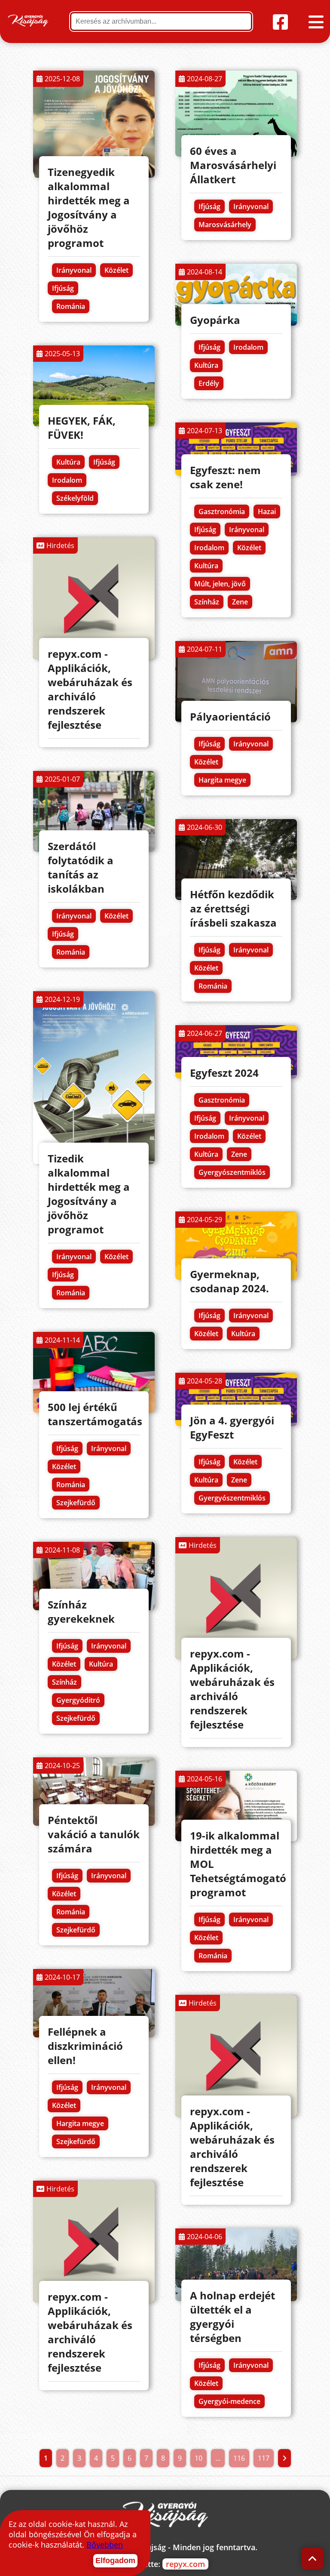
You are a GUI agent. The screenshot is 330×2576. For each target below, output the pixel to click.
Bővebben (105, 2545)
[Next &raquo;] (284, 2458)
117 (264, 2458)
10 (199, 2458)
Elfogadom (115, 2561)
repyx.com (185, 2564)
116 (239, 2458)
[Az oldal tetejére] (313, 2559)
